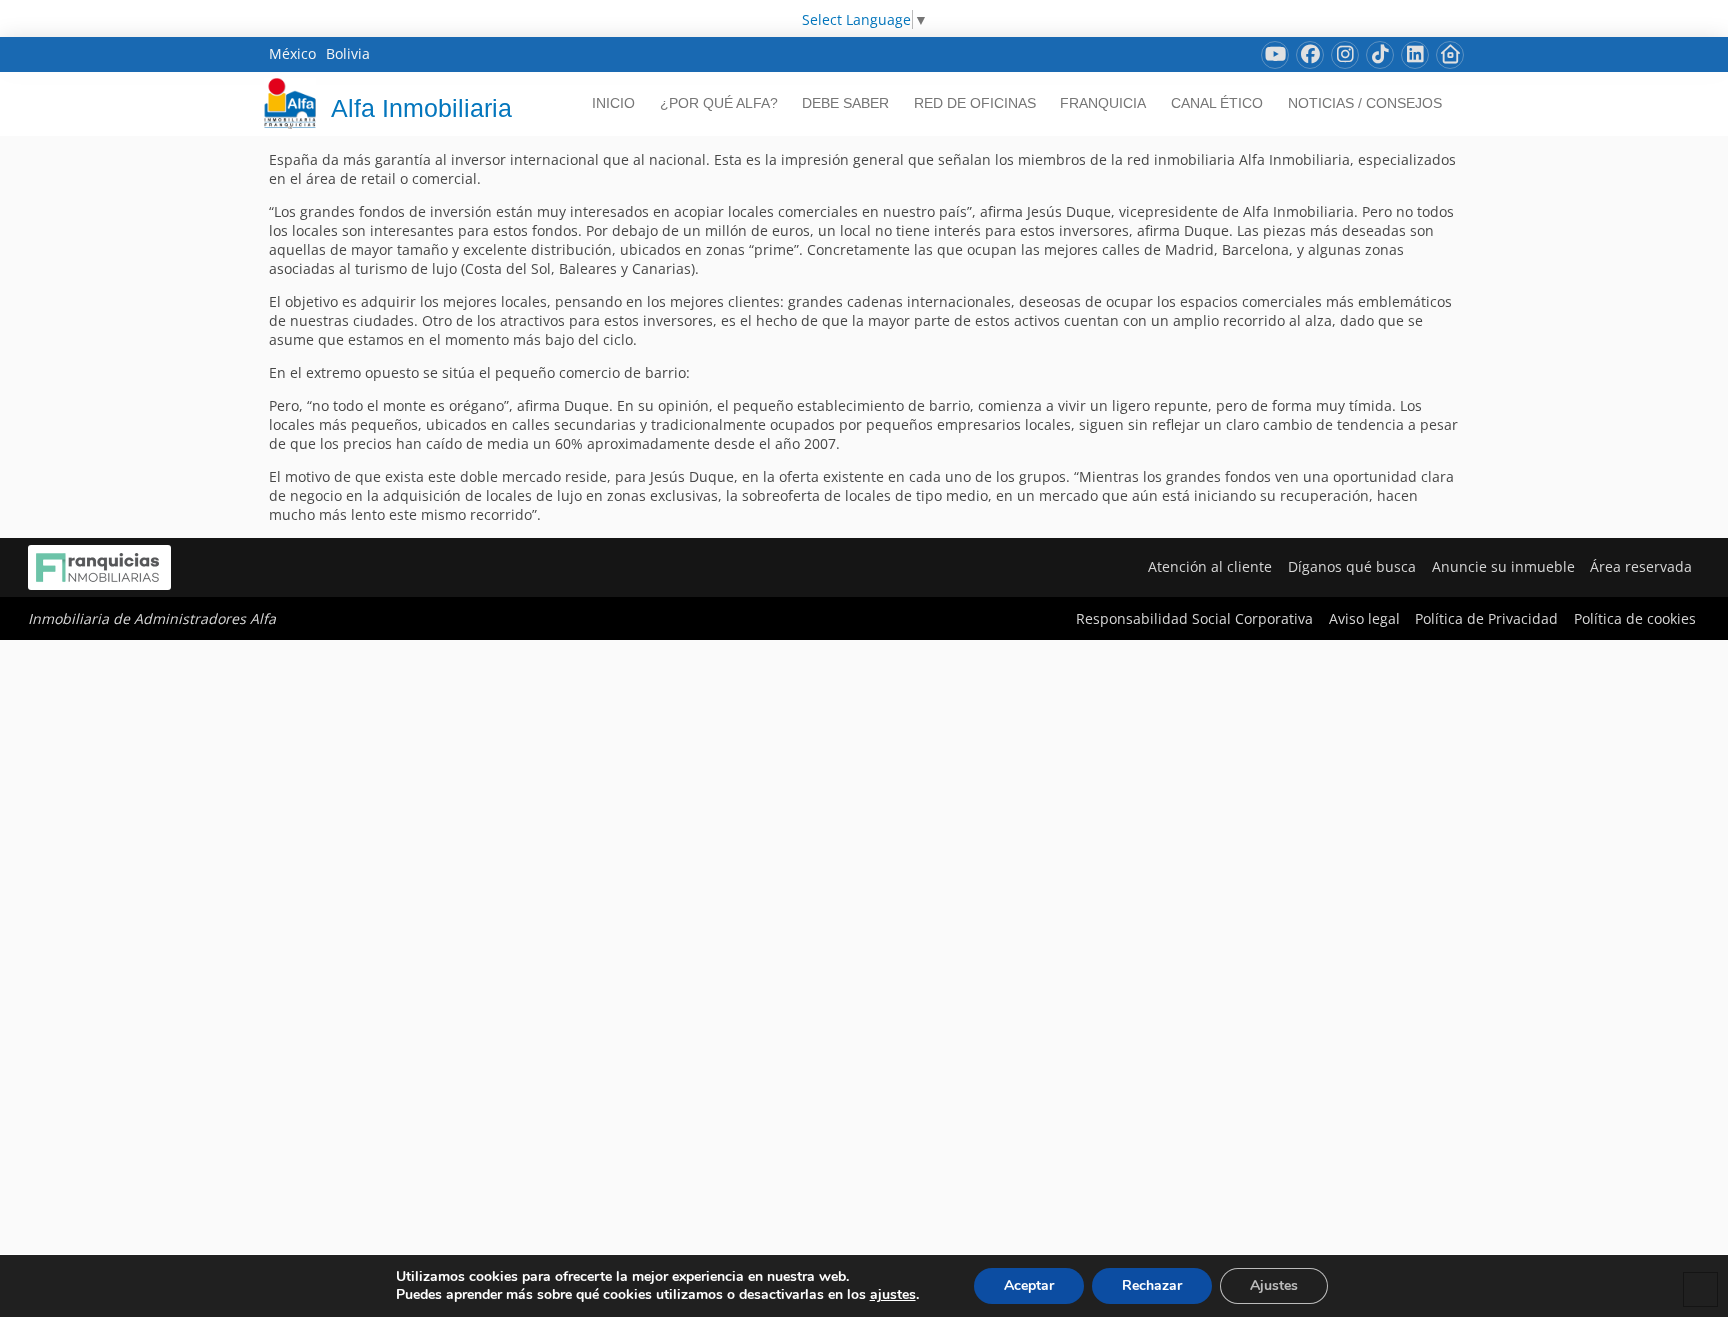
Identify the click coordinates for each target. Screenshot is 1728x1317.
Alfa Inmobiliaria (421, 108)
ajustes (893, 1295)
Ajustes (1274, 1285)
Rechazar (1152, 1285)
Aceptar (1029, 1285)
